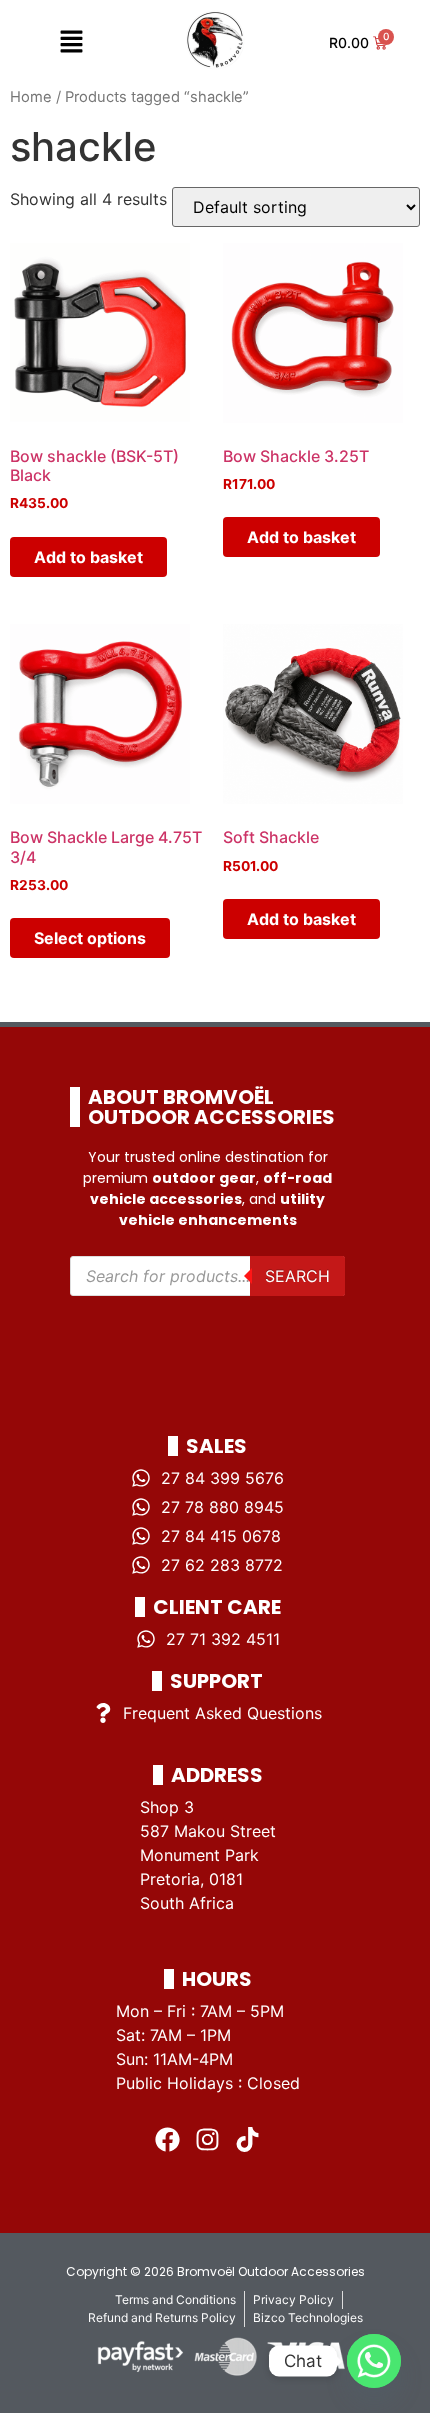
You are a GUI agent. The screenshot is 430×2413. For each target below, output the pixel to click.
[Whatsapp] (374, 2361)
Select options (90, 938)
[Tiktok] (248, 2139)
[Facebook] (168, 2139)
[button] (71, 42)
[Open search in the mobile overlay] (207, 1276)
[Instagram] (208, 2139)
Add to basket (88, 557)
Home (31, 97)
